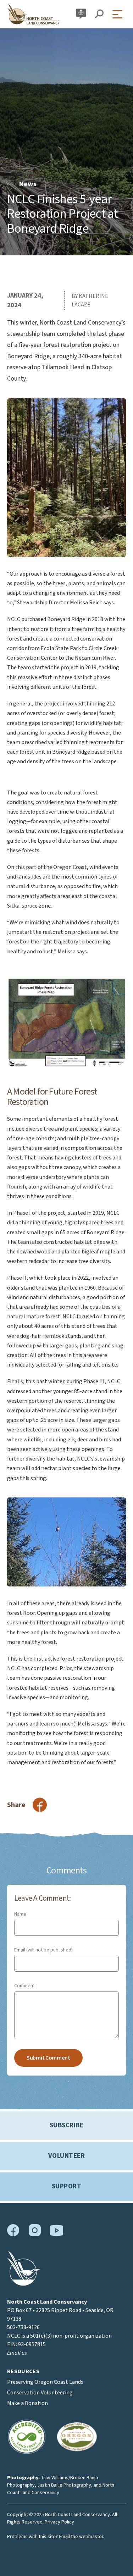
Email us (17, 2353)
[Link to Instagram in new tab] (35, 2235)
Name (20, 1914)
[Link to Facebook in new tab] (13, 2235)
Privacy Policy (59, 2522)
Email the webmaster (81, 2537)
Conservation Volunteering (40, 2393)
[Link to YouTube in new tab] (56, 2234)
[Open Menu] (119, 14)
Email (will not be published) (43, 1950)
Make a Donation (27, 2403)
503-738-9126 (23, 2327)
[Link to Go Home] (24, 2284)
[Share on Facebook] (40, 1805)
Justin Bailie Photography (64, 2485)
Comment (24, 1986)
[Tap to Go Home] (34, 14)
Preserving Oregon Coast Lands (45, 2382)
